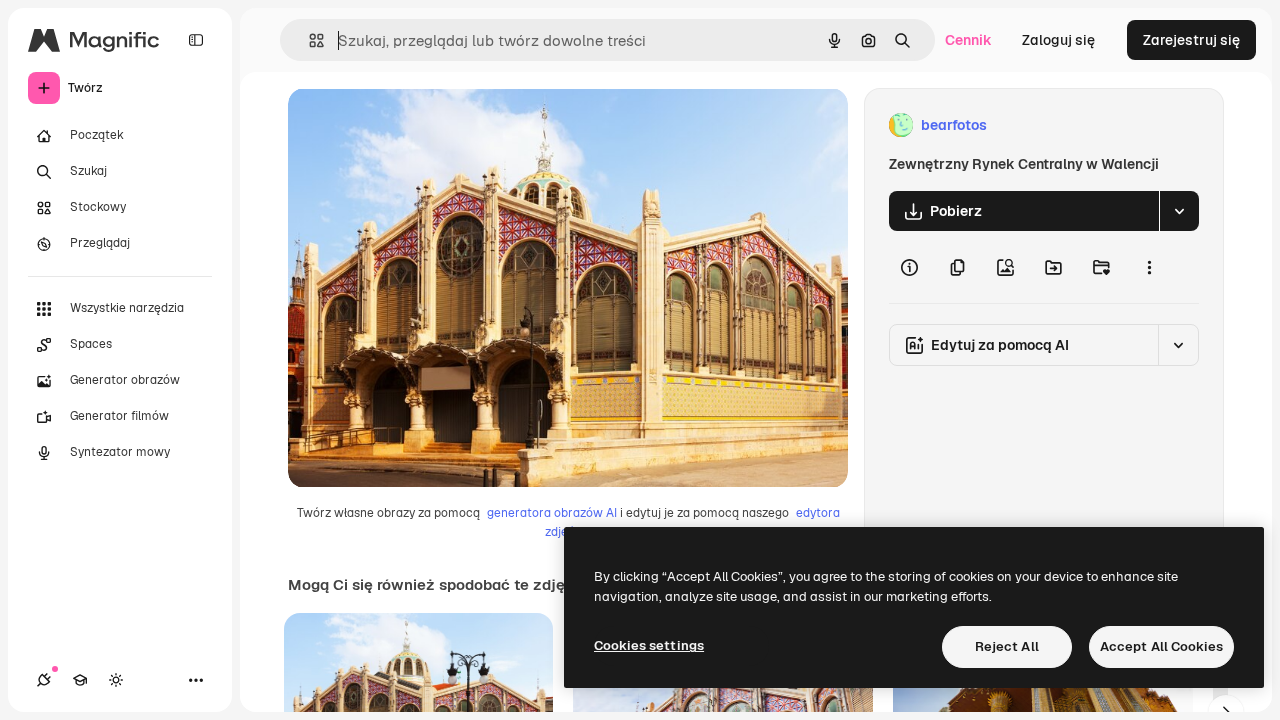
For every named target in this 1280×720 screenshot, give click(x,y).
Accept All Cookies (1161, 646)
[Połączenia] (44, 680)
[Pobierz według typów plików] (1179, 211)
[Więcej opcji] (1149, 267)
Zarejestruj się (1191, 40)
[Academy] (80, 680)
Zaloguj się (1058, 40)
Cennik (968, 40)
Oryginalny (426, 125)
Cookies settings (649, 645)
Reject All (1007, 646)
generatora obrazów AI (552, 513)
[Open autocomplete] (308, 40)
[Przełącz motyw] (116, 680)
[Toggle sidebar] (196, 40)
